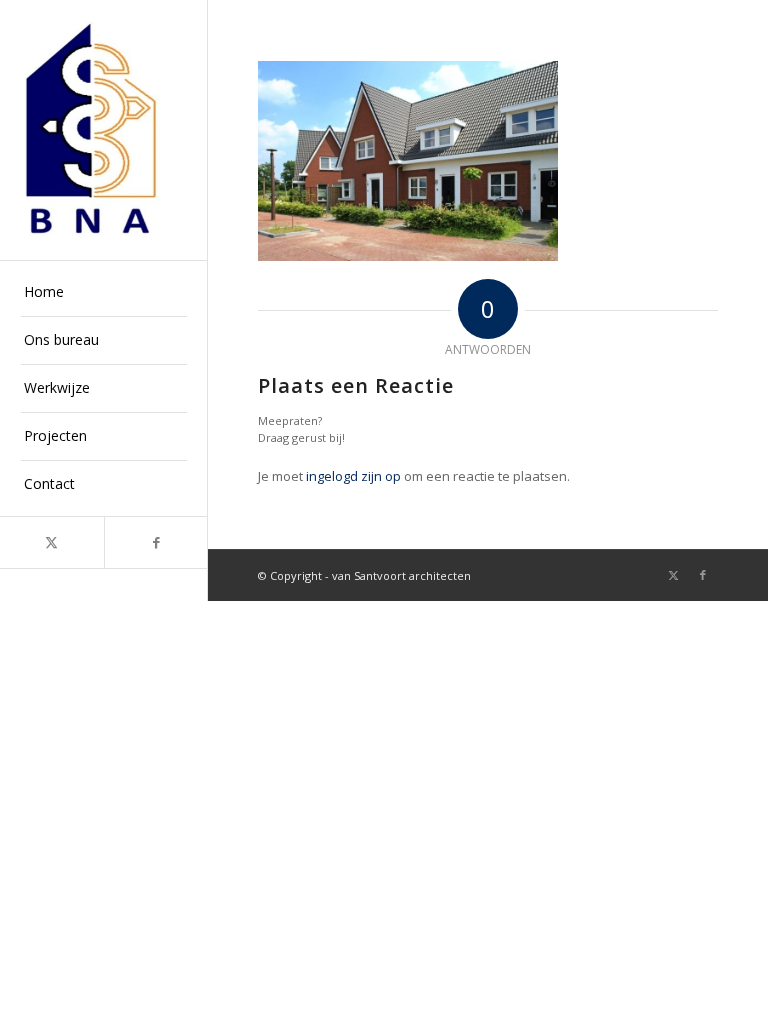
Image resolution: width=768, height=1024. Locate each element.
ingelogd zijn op (353, 476)
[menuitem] (104, 293)
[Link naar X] (52, 542)
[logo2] (104, 130)
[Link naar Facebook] (156, 542)
